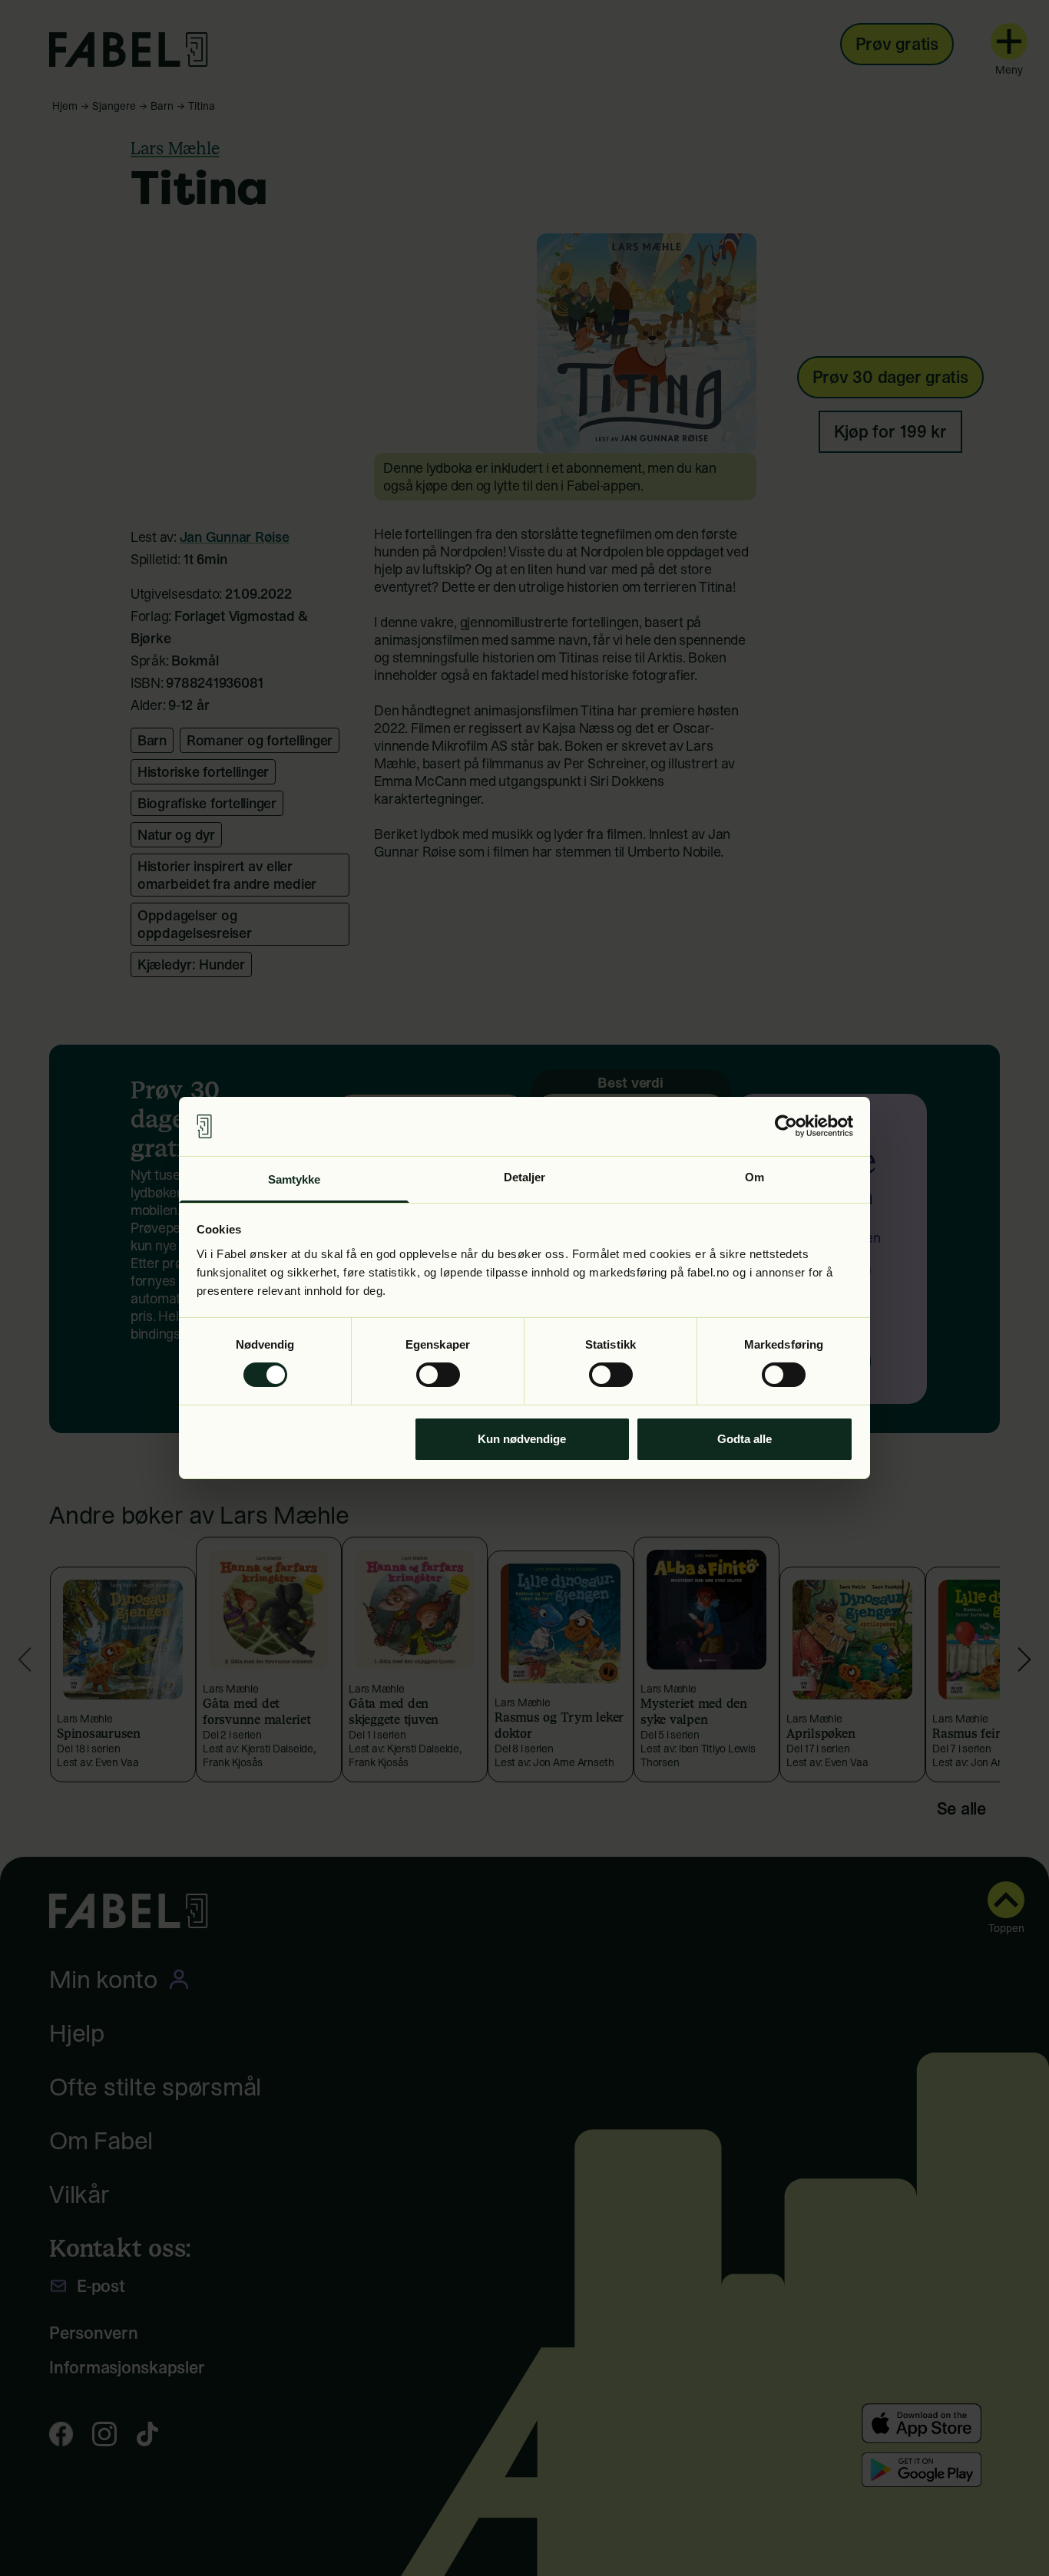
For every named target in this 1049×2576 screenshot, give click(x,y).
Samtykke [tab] (295, 1179)
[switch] (438, 1375)
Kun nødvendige (522, 1439)
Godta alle (745, 1439)
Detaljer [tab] (525, 1177)
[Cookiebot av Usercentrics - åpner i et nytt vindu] (786, 1126)
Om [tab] (754, 1177)
